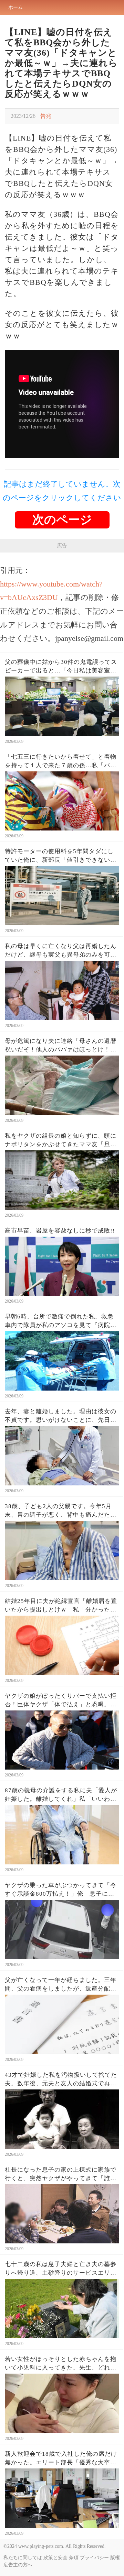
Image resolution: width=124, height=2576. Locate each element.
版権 (115, 2558)
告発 (46, 116)
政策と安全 (55, 2558)
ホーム (15, 7)
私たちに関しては (23, 2558)
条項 (74, 2558)
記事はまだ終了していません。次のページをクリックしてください (62, 491)
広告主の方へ (18, 2565)
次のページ (62, 520)
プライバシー (94, 2558)
